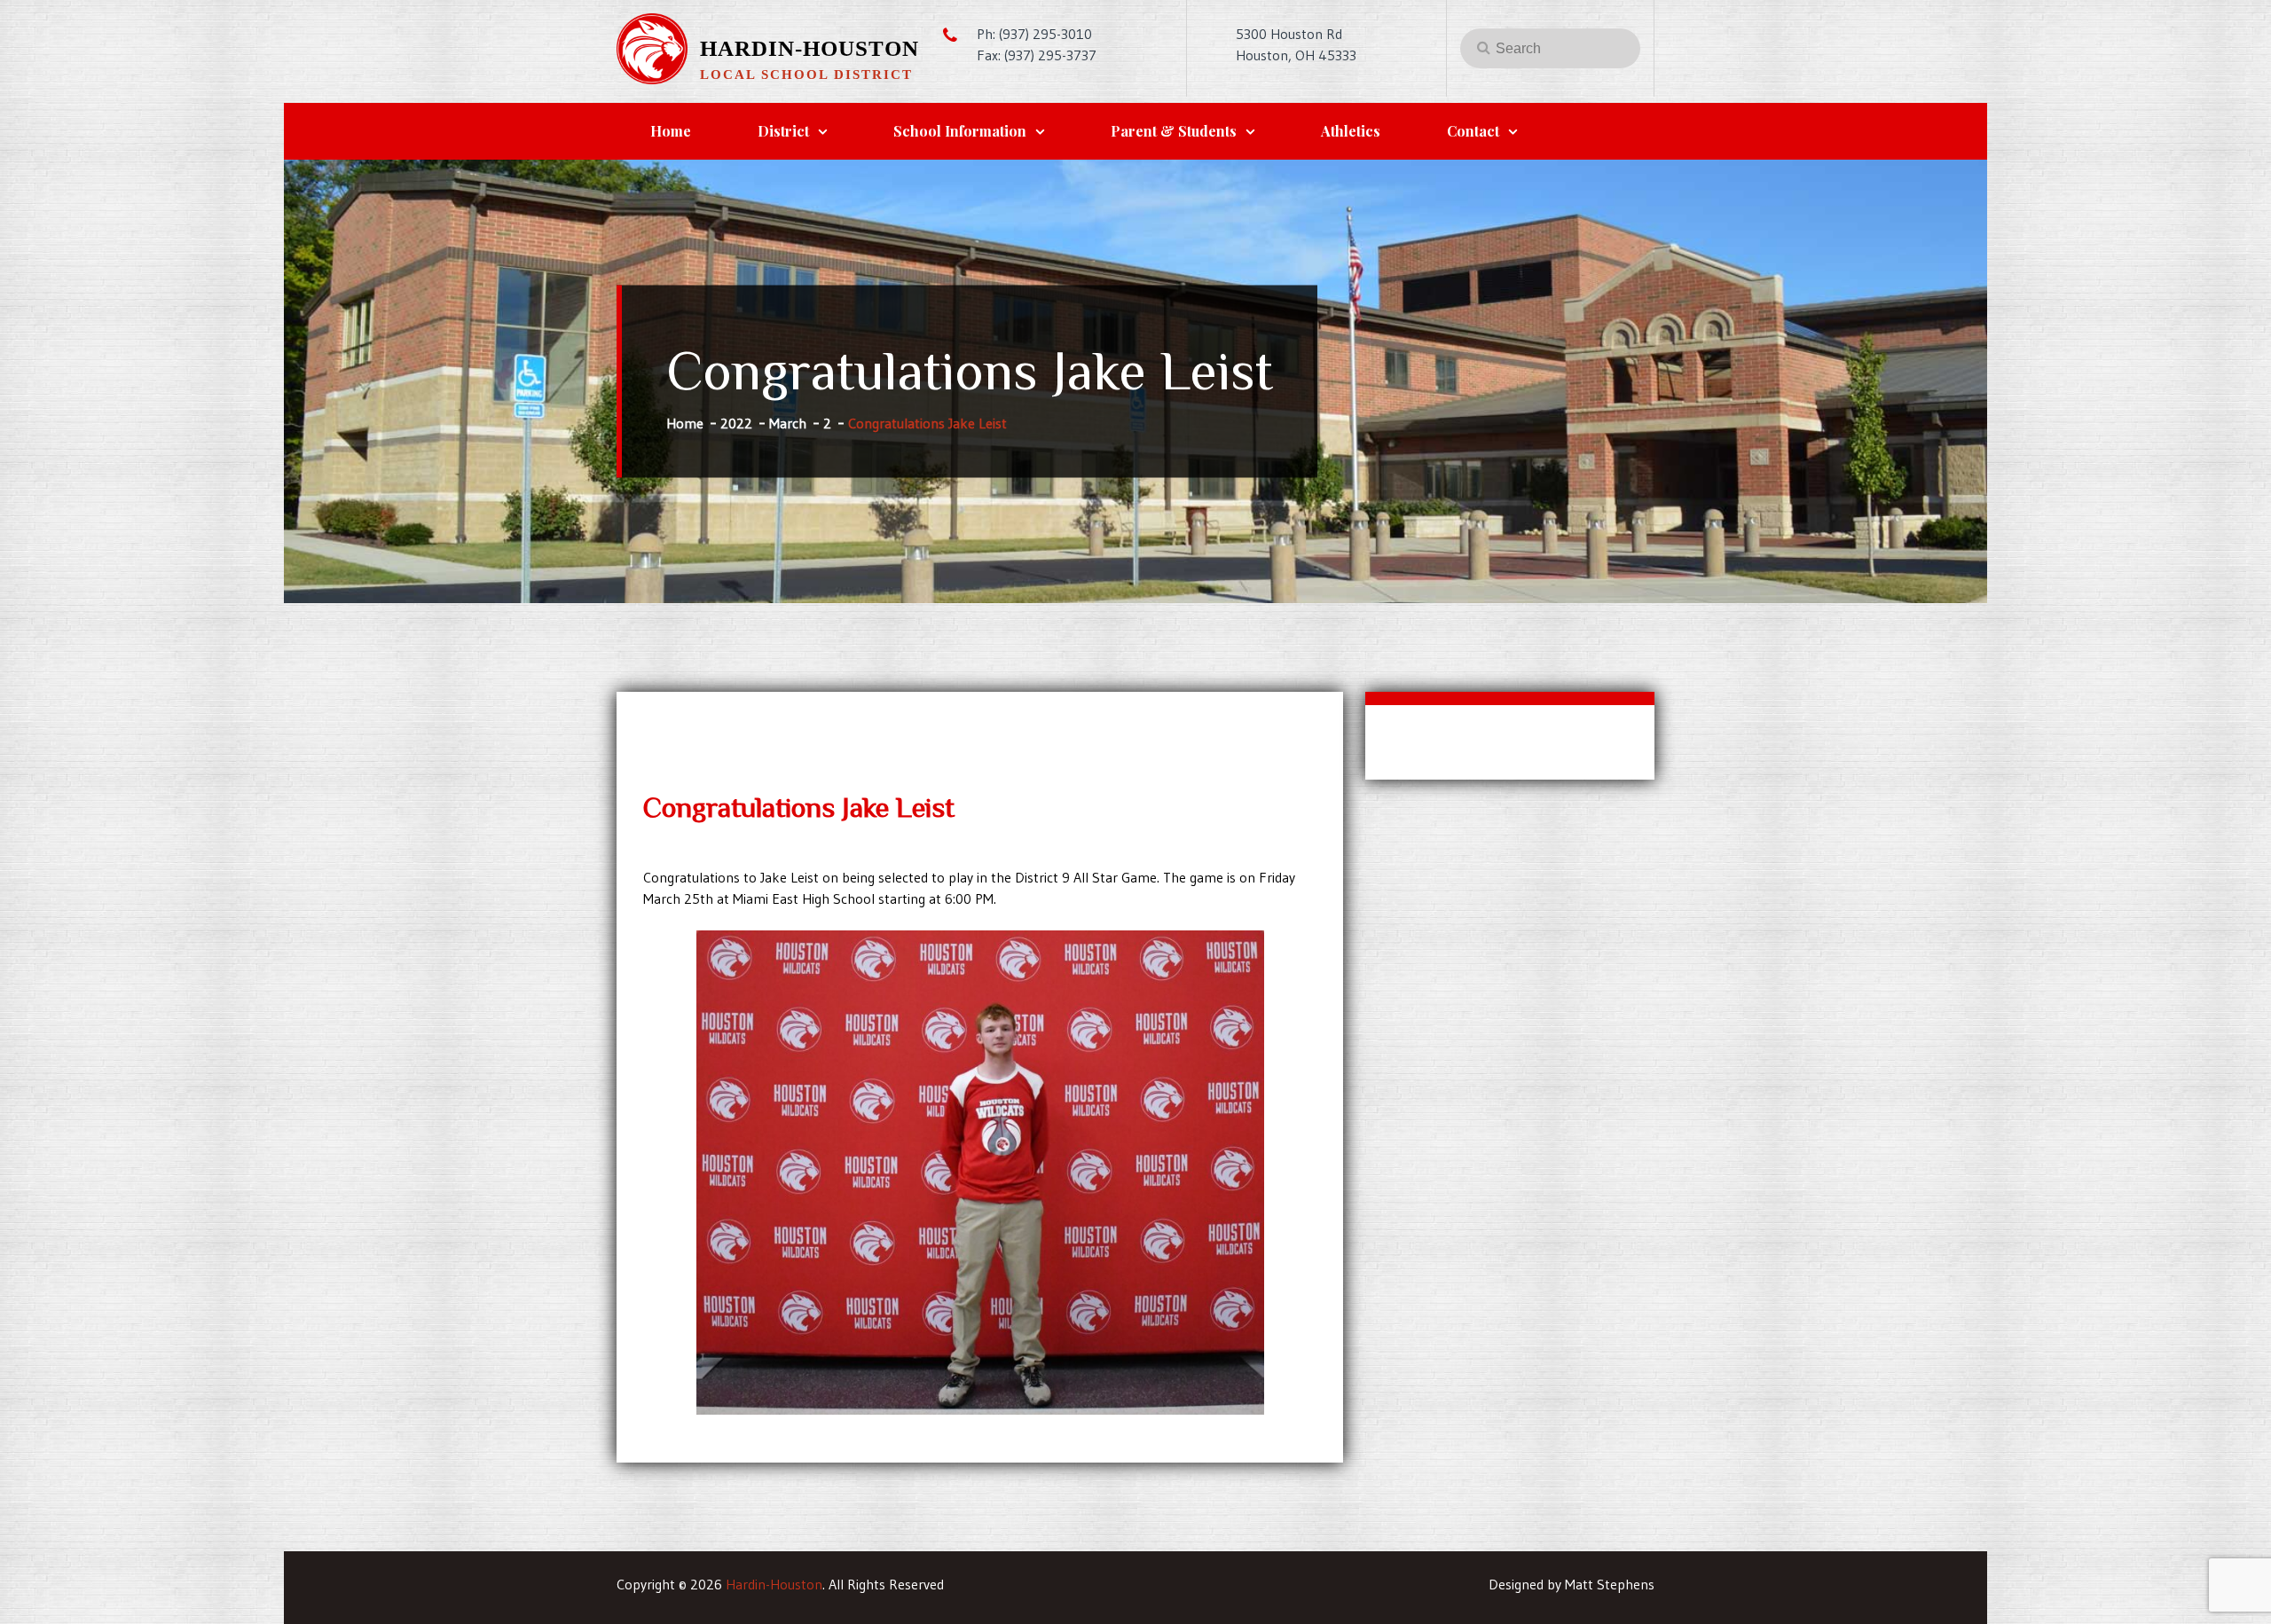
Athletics (1351, 131)
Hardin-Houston (809, 48)
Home (671, 131)
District (783, 131)
